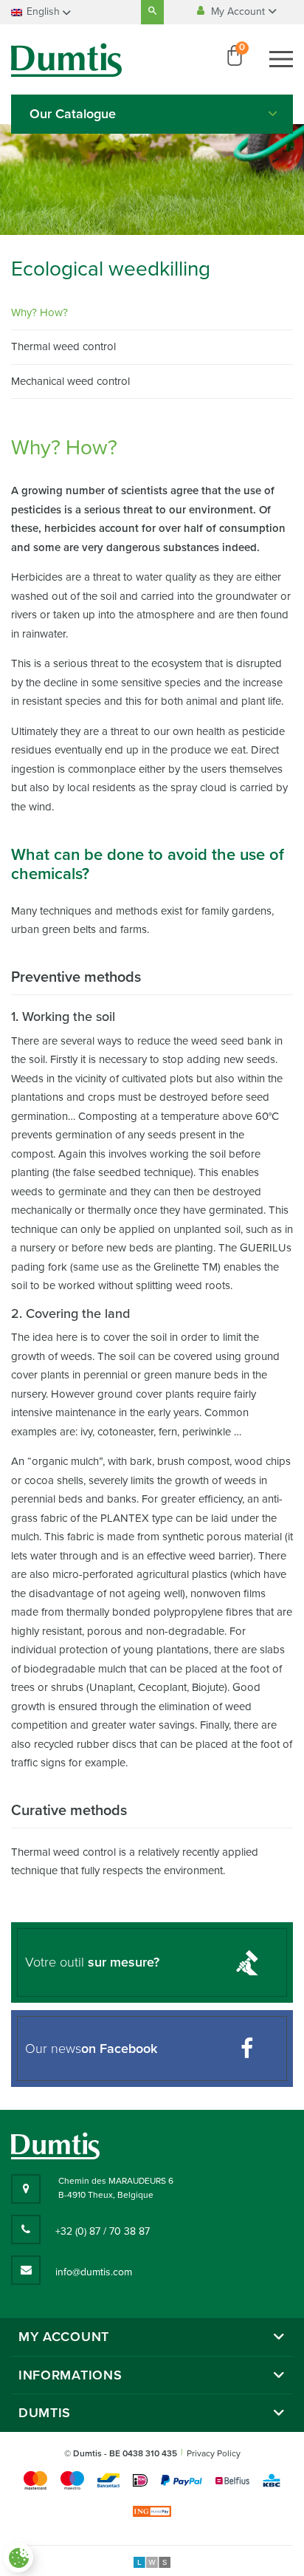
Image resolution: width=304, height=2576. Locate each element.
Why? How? (39, 312)
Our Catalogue (73, 114)
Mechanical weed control (70, 381)
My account (64, 2337)
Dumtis (45, 2413)
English (43, 11)
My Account (239, 11)
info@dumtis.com (94, 2272)
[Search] (152, 12)
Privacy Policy (214, 2453)
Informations (70, 2375)
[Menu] (281, 59)
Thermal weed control (63, 346)
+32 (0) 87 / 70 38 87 (103, 2231)
